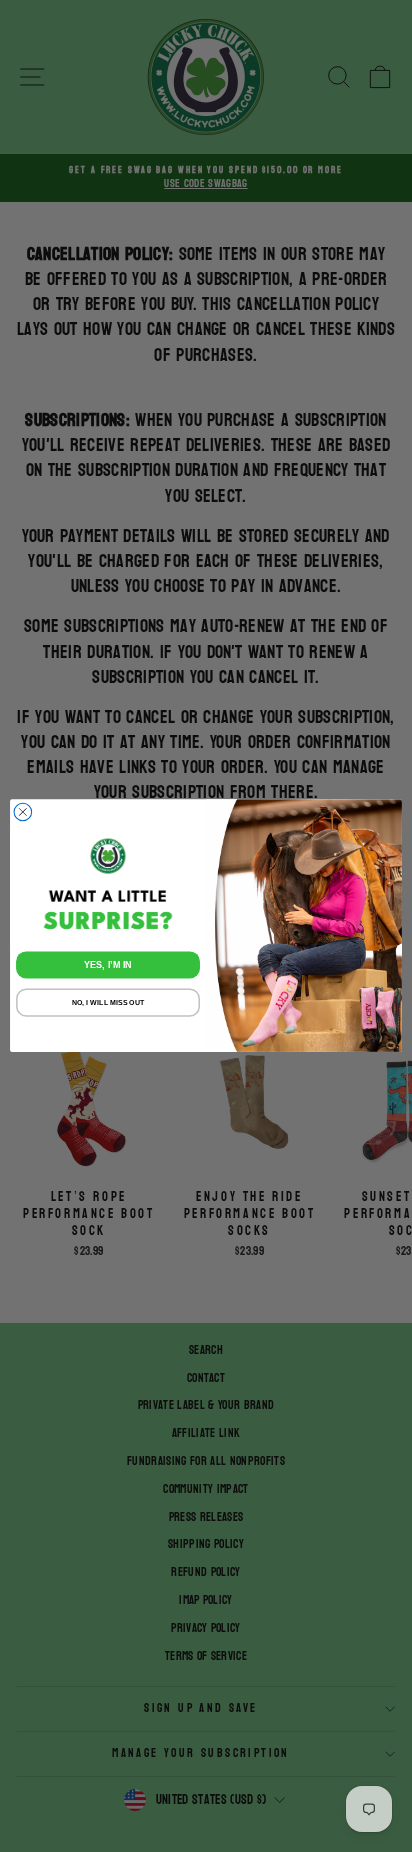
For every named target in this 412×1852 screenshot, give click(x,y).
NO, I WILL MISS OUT (108, 1003)
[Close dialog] (23, 813)
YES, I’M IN (107, 965)
